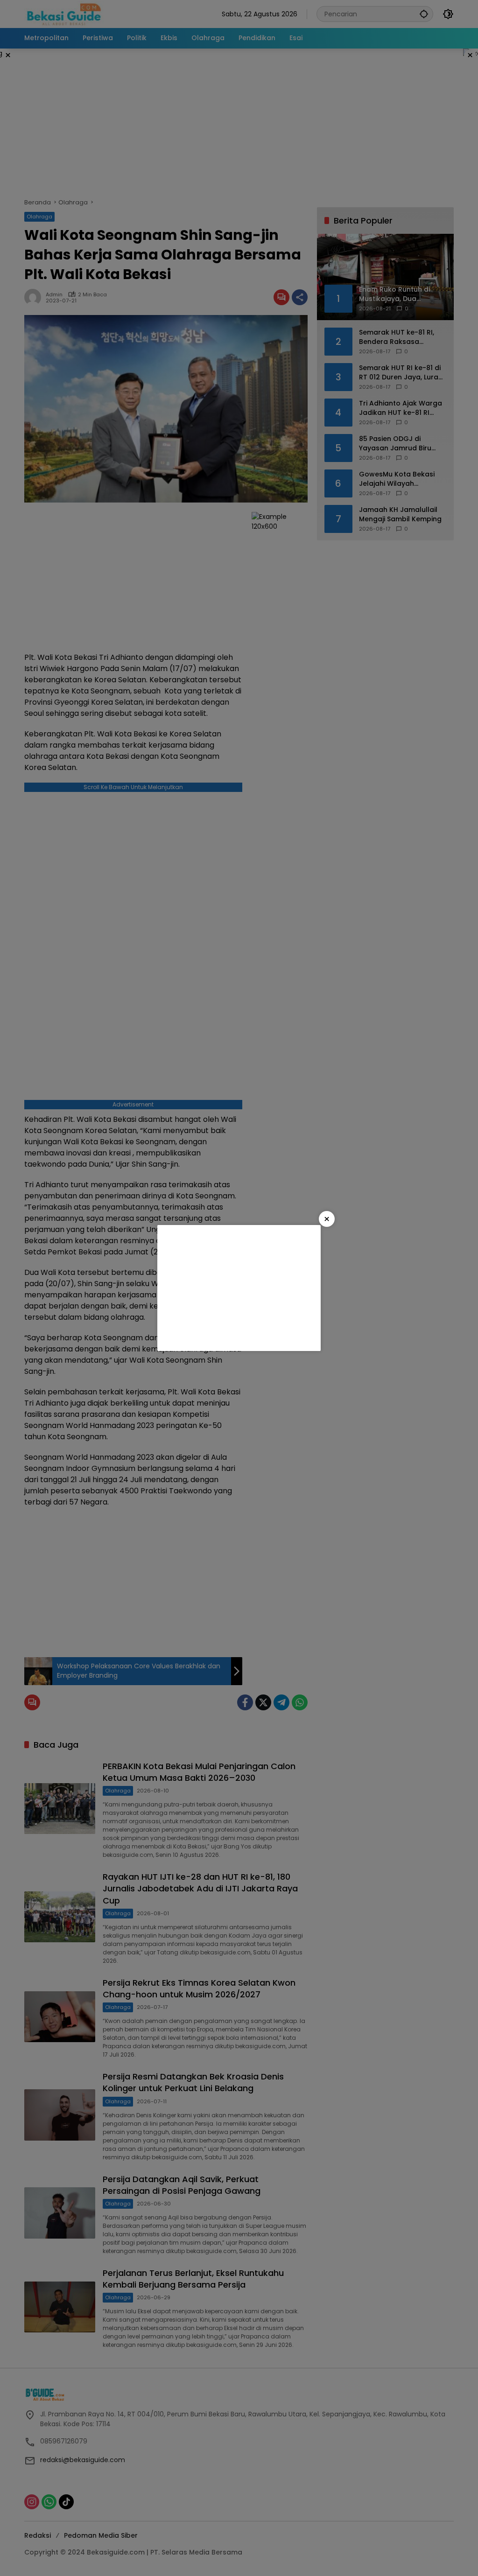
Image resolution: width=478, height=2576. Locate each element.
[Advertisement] (239, 1288)
